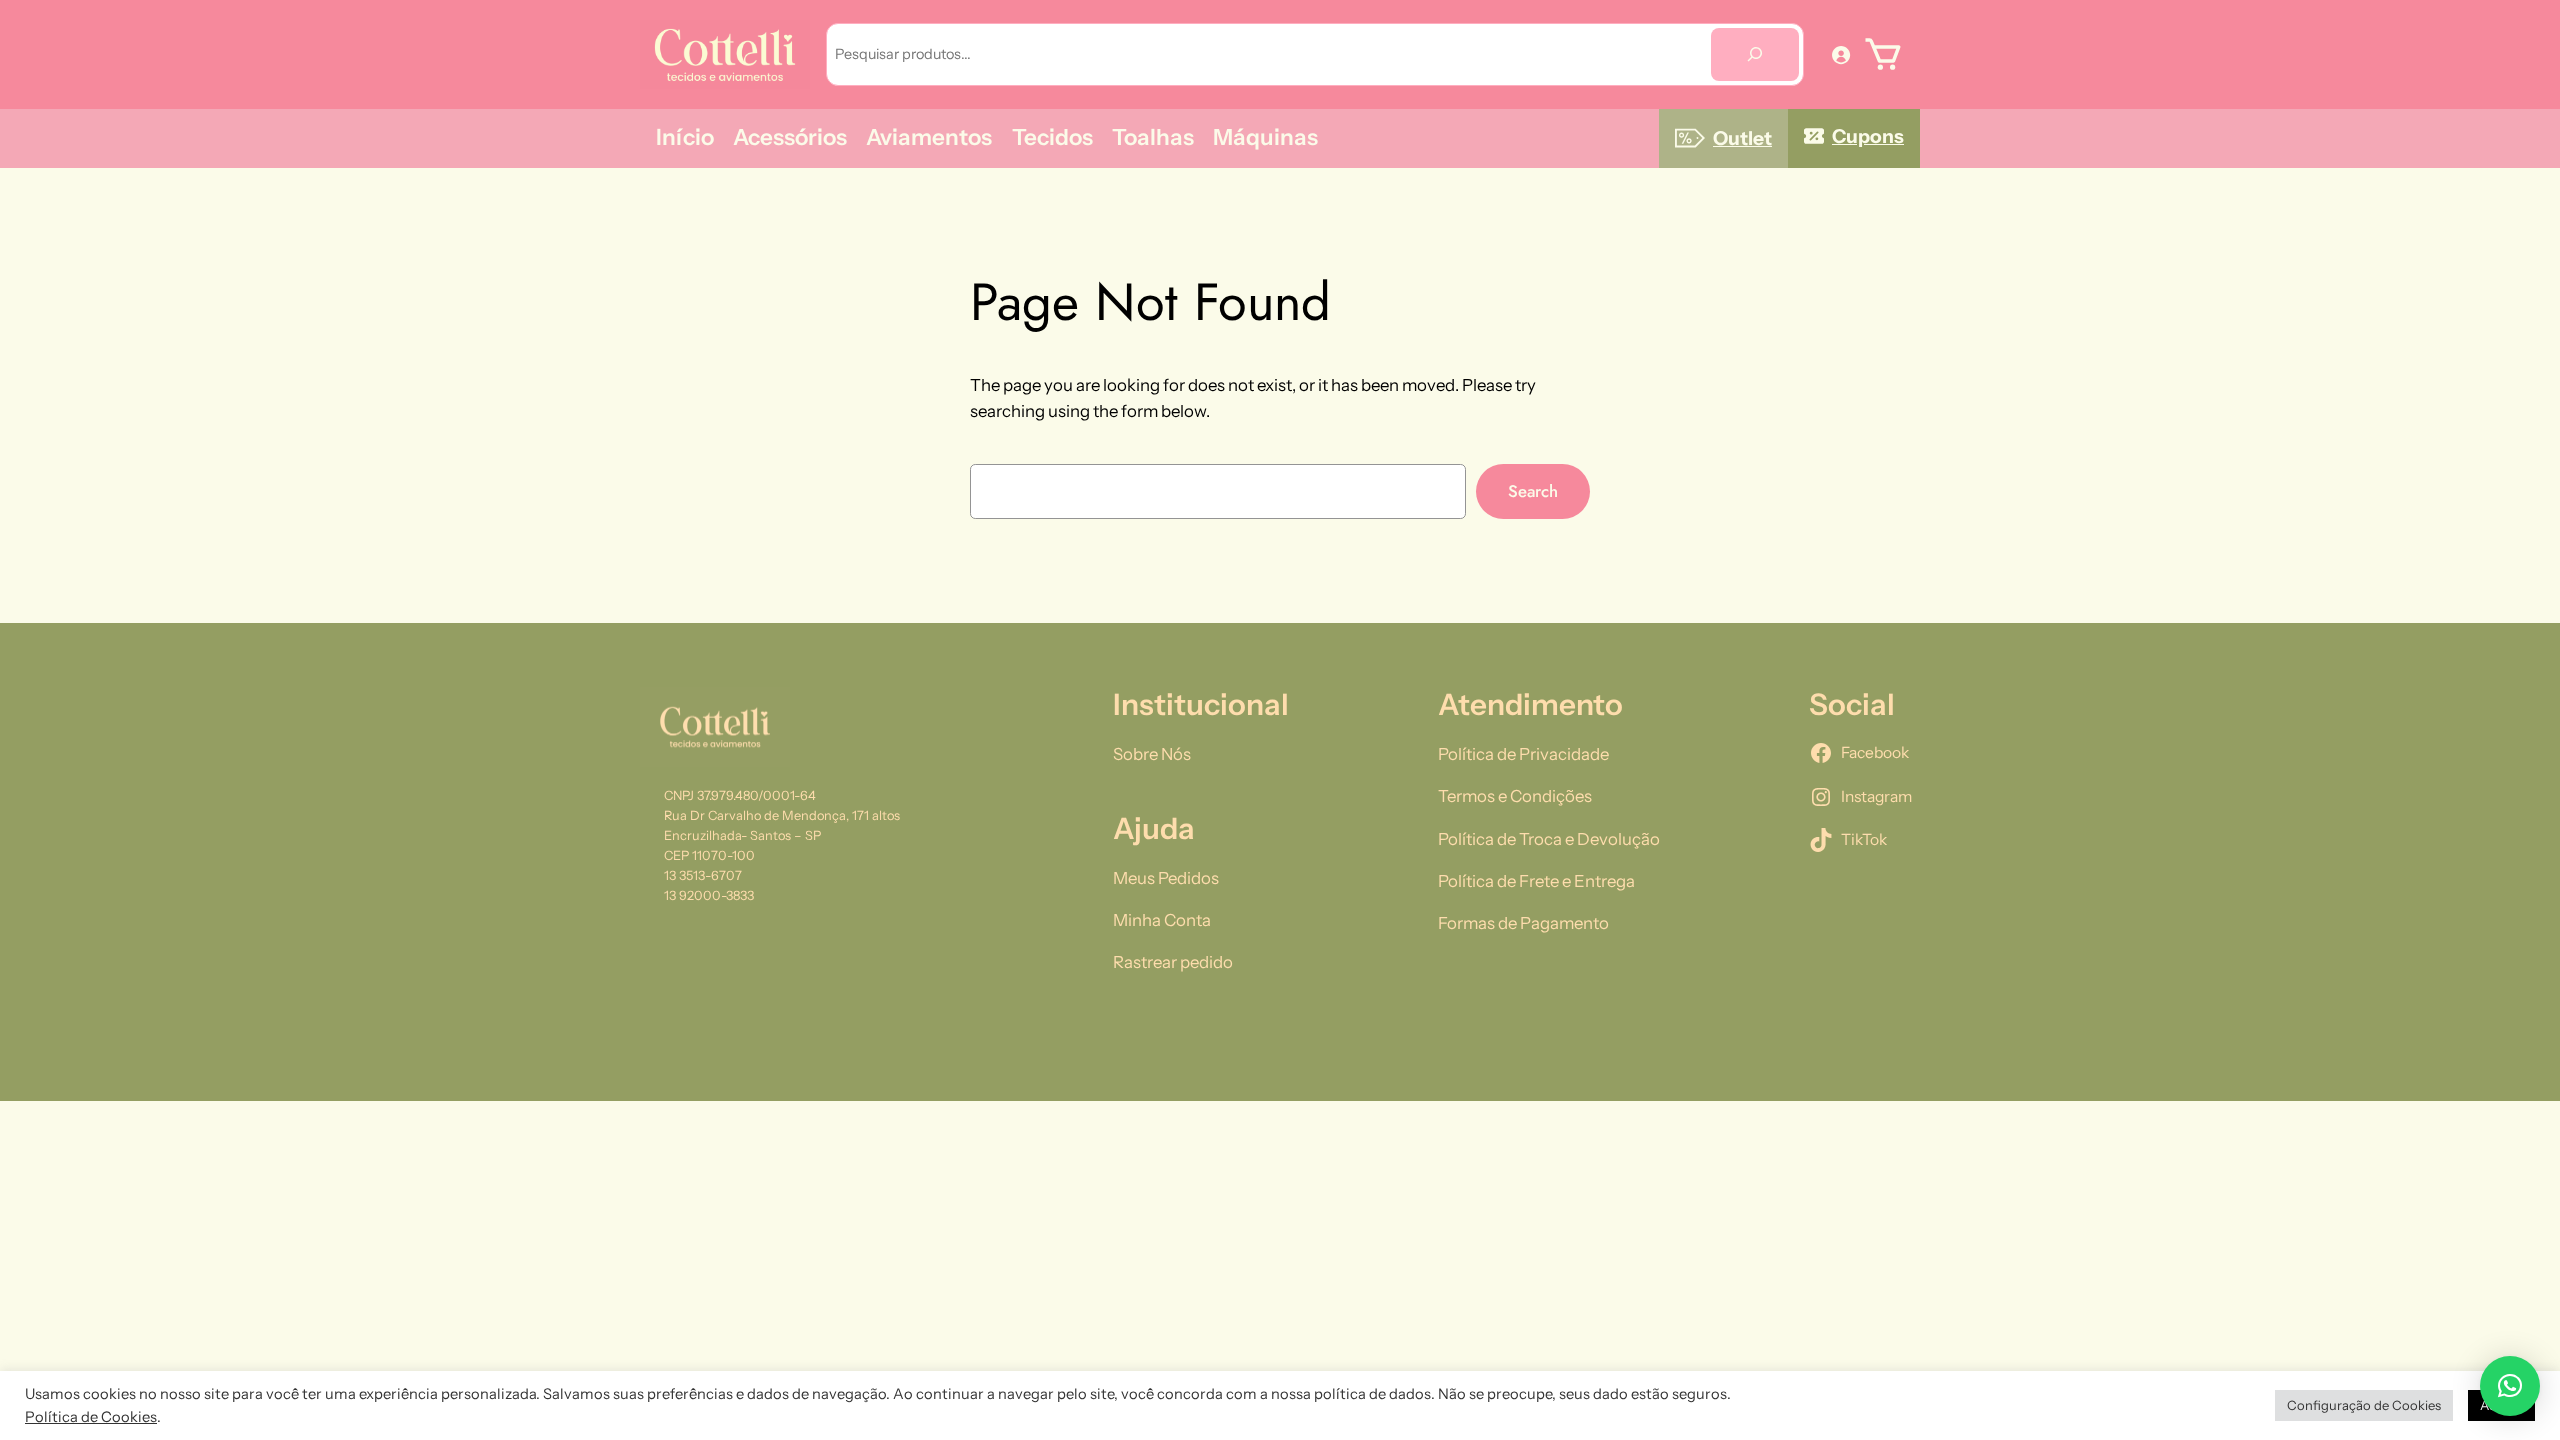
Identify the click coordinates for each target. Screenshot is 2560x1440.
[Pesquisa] (1755, 54)
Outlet (1742, 138)
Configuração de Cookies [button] (2364, 1405)
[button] (2510, 1386)
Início (685, 137)
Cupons (1868, 136)
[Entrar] (1841, 54)
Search (1533, 491)
